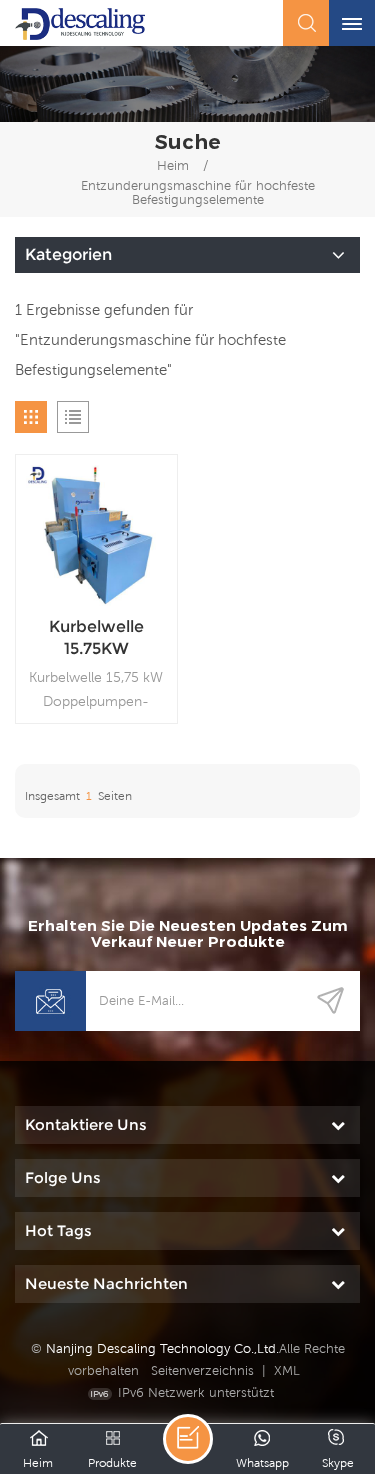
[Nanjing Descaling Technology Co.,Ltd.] (80, 24)
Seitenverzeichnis (202, 1370)
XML (287, 1370)
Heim (173, 165)
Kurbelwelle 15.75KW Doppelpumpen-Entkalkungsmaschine (96, 638)
